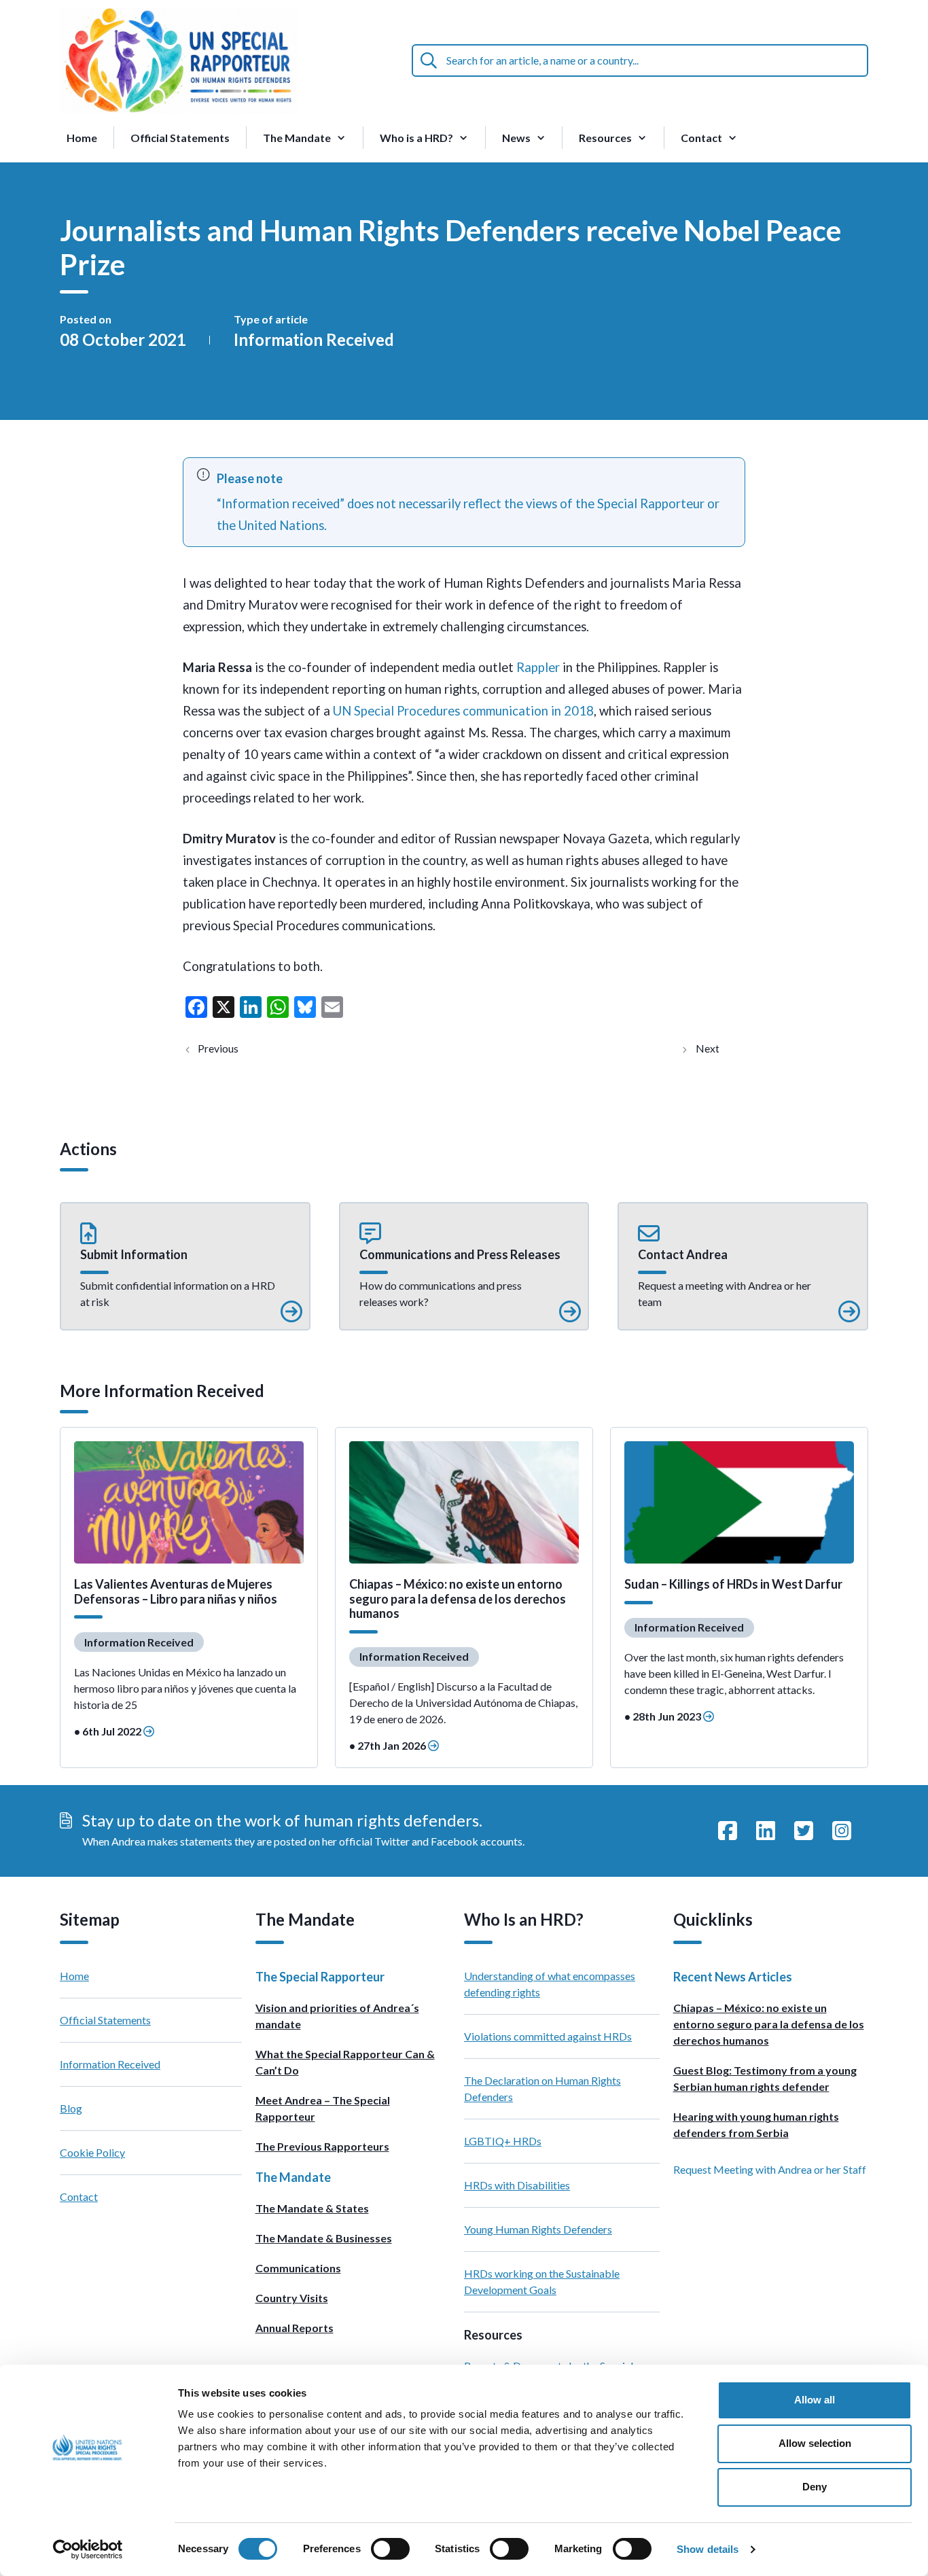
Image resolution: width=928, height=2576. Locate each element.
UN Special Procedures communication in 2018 (463, 711)
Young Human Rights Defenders (538, 2229)
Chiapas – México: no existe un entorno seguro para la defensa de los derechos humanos (769, 2024)
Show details (708, 2549)
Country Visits (292, 2298)
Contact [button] (701, 138)
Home (82, 138)
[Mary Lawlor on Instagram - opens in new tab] (842, 1831)
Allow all (815, 2400)
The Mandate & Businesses (324, 2238)
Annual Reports (295, 2328)
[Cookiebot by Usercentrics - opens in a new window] (88, 2549)
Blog (71, 2108)
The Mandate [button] (297, 138)
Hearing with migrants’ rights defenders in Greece (228, 1048)
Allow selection (815, 2443)
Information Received (314, 339)
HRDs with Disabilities (517, 2185)
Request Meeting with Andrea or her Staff (770, 2169)
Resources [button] (605, 138)
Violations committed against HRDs (548, 2036)
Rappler (539, 667)
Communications (298, 2268)
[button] (185, 1267)
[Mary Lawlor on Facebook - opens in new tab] (728, 1831)
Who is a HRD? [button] (416, 138)
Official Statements (180, 138)
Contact (79, 2196)
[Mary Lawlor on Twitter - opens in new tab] (804, 1831)
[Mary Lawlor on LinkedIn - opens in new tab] (766, 1831)
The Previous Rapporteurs (322, 2146)
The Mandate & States (312, 2208)
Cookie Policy (92, 2152)
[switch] (390, 2549)
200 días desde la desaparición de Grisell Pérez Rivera (719, 1048)
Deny (815, 2487)
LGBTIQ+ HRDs (503, 2141)
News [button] (516, 138)
